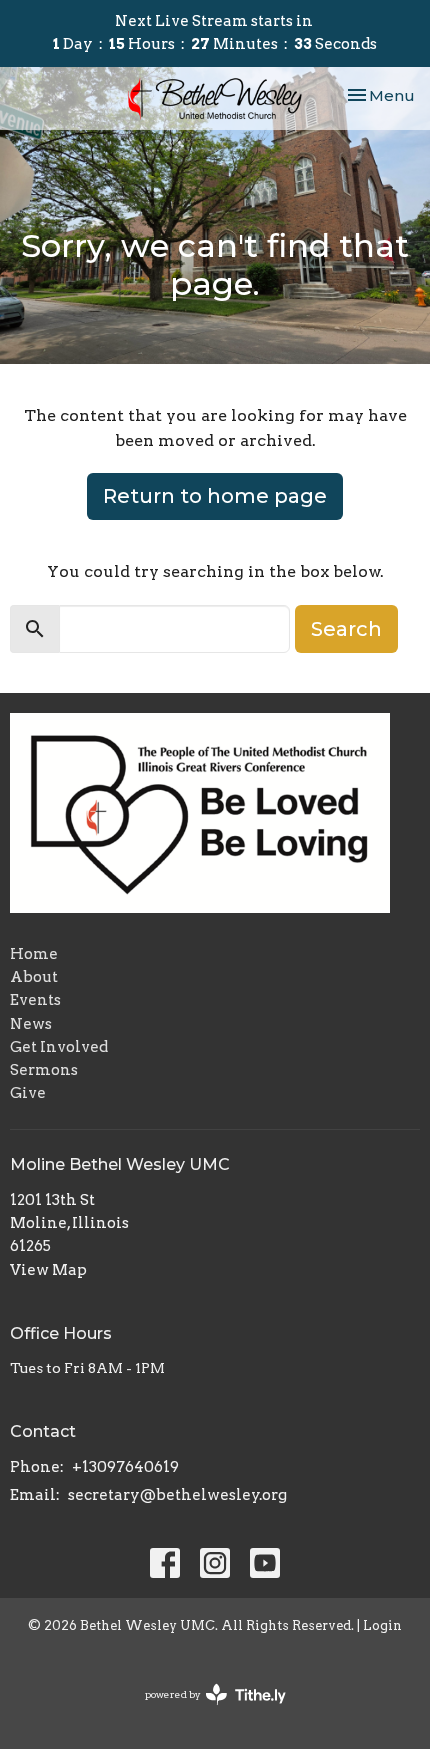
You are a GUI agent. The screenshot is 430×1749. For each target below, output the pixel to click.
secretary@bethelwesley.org (177, 1495)
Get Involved (59, 1047)
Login (382, 1625)
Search (346, 629)
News (31, 1024)
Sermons (44, 1070)
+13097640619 (125, 1467)
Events (35, 1000)
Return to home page (215, 496)
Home (34, 954)
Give (28, 1093)
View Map (48, 1270)
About (34, 977)
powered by (205, 1711)
